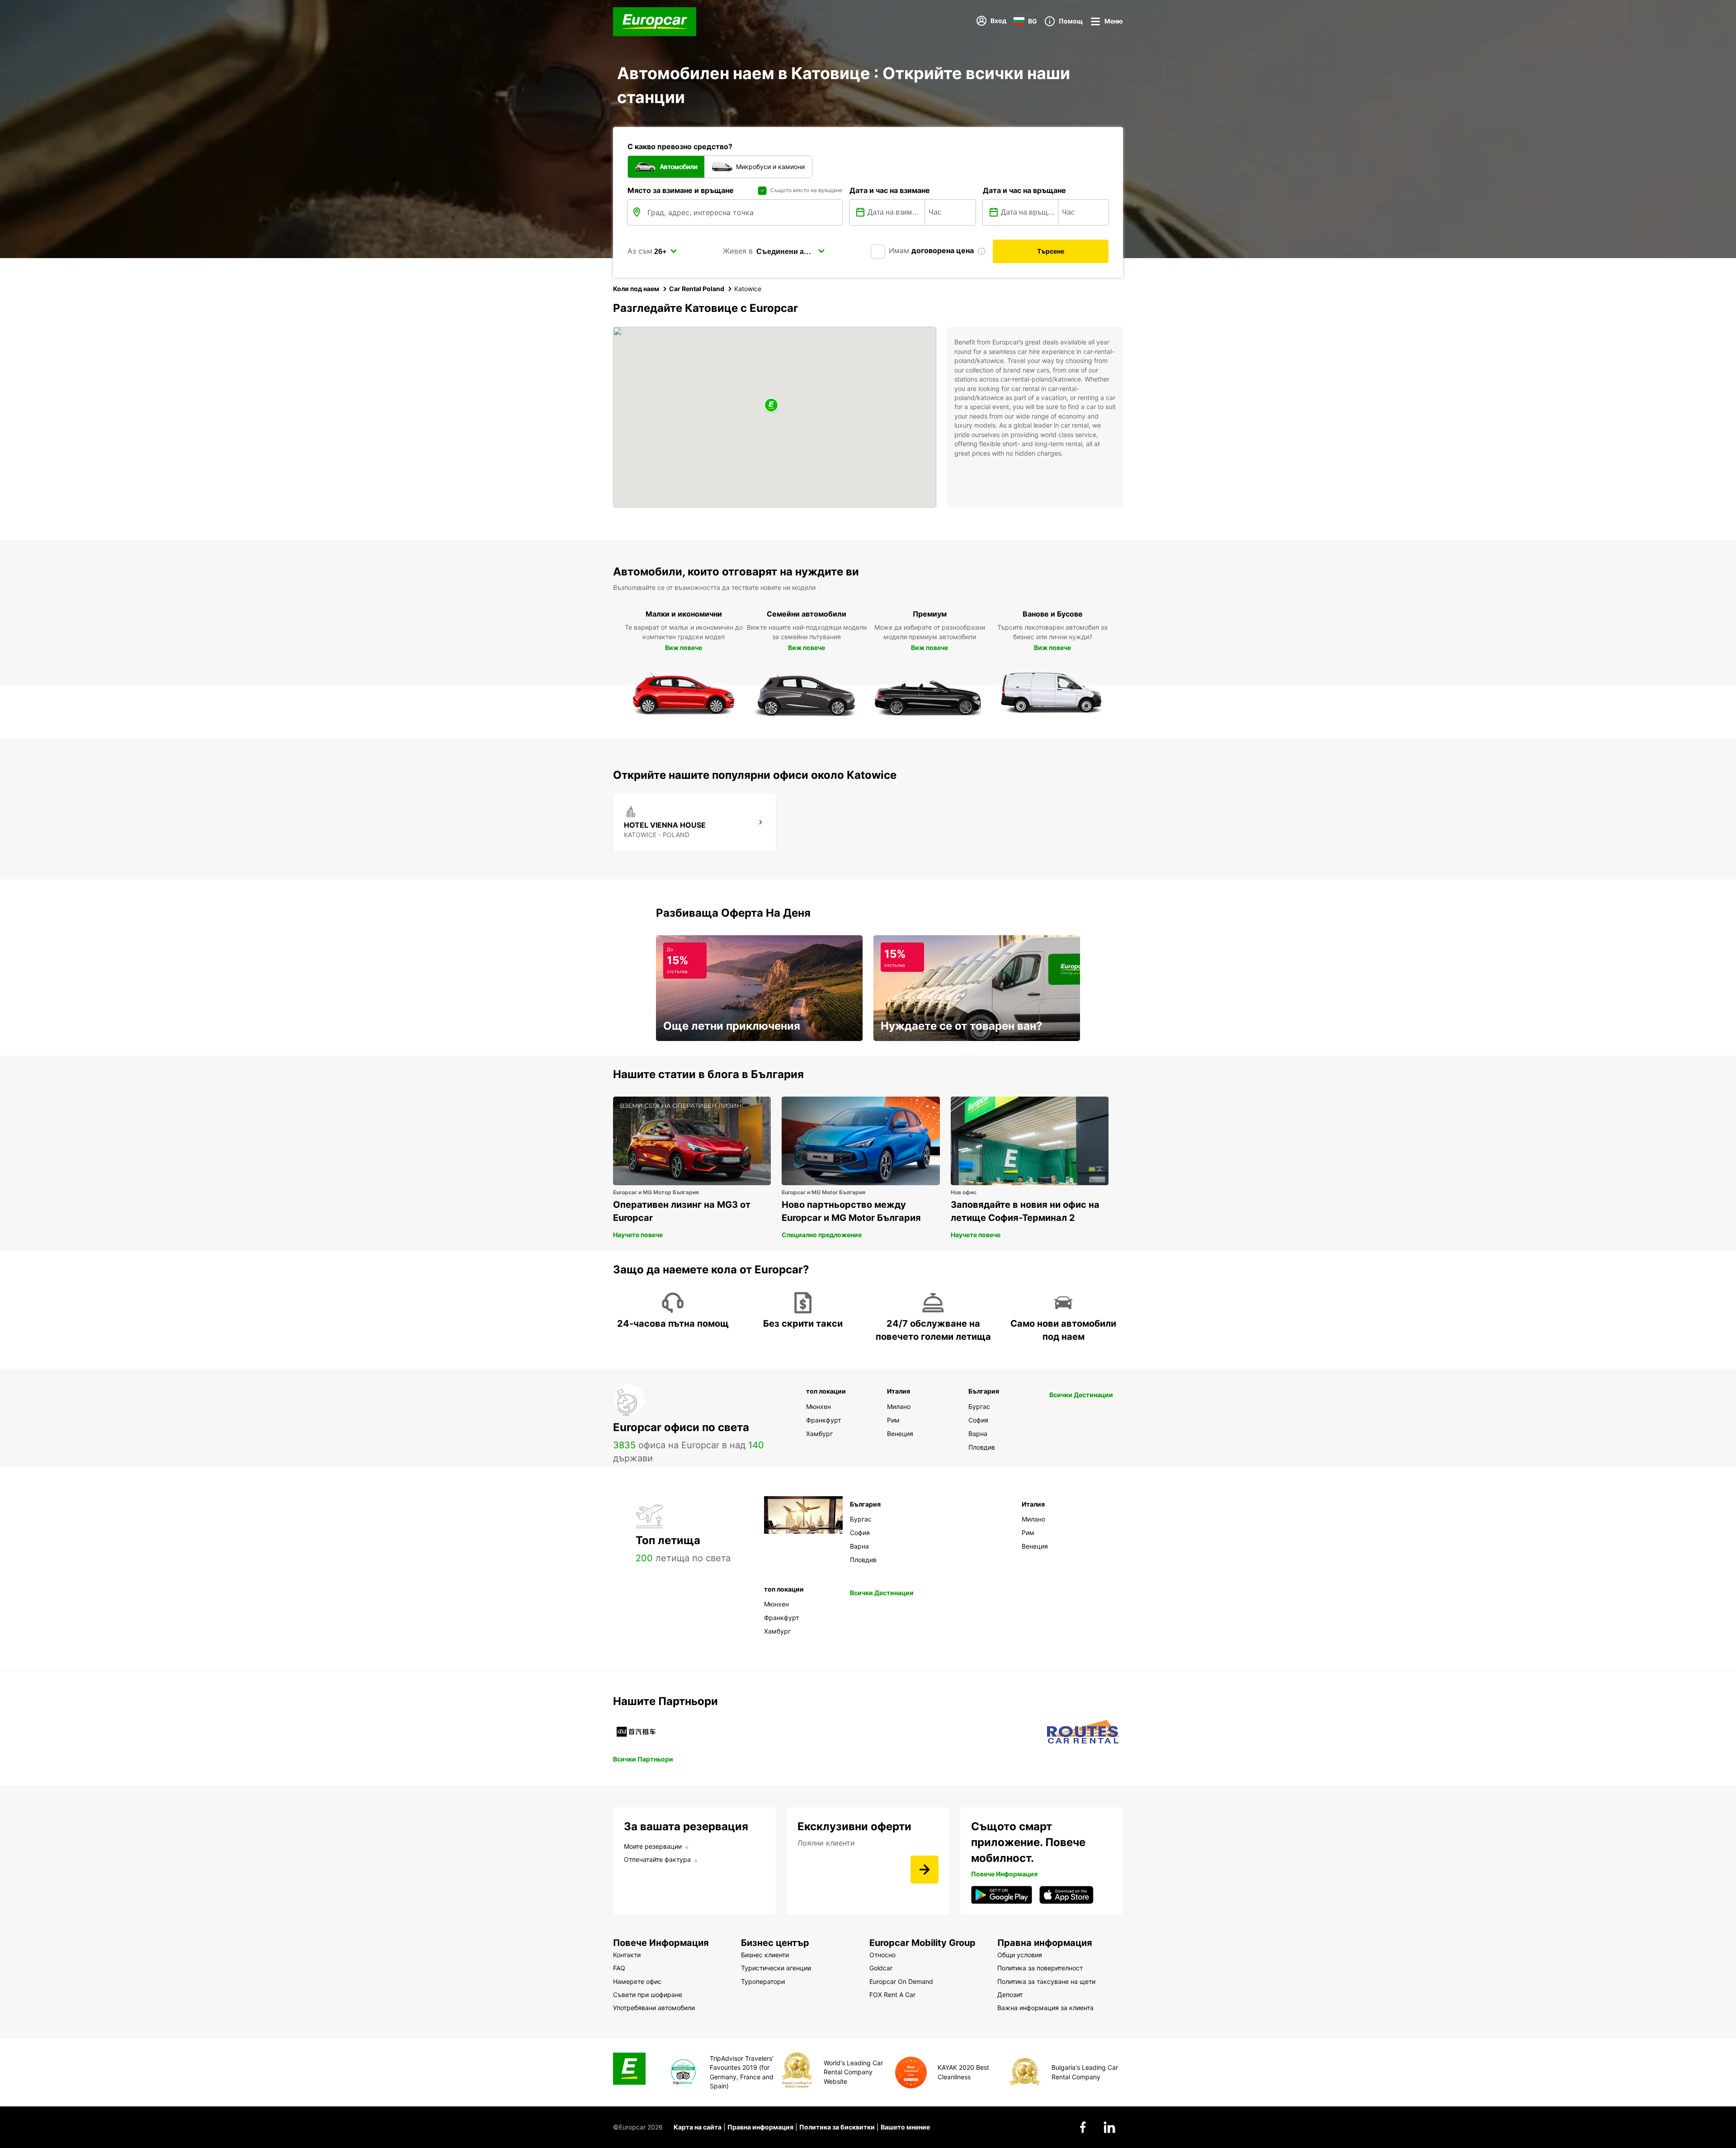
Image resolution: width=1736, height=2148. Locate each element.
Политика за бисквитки (837, 2127)
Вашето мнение (905, 2127)
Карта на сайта (698, 2127)
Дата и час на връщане (1024, 190)
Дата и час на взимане (890, 190)
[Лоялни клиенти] (925, 1870)
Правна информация (760, 2127)
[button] (771, 406)
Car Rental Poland (697, 289)
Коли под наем (636, 289)
